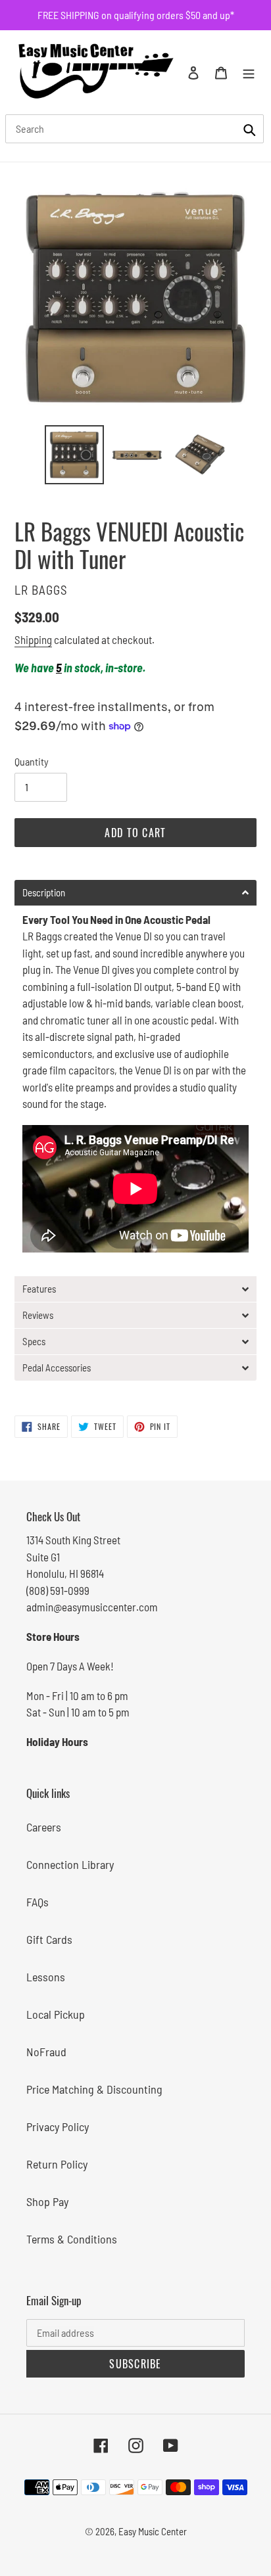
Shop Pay (47, 2201)
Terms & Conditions (72, 2239)
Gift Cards (49, 1939)
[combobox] (135, 129)
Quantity (32, 761)
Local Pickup (56, 2014)
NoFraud (46, 2052)
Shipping (33, 639)
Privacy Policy (58, 2127)
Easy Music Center (153, 2531)
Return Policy (57, 2164)
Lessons (46, 1977)
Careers (44, 1827)
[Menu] (249, 72)
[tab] (135, 893)
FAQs (37, 1902)
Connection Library (70, 1864)
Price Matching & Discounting (94, 2089)
